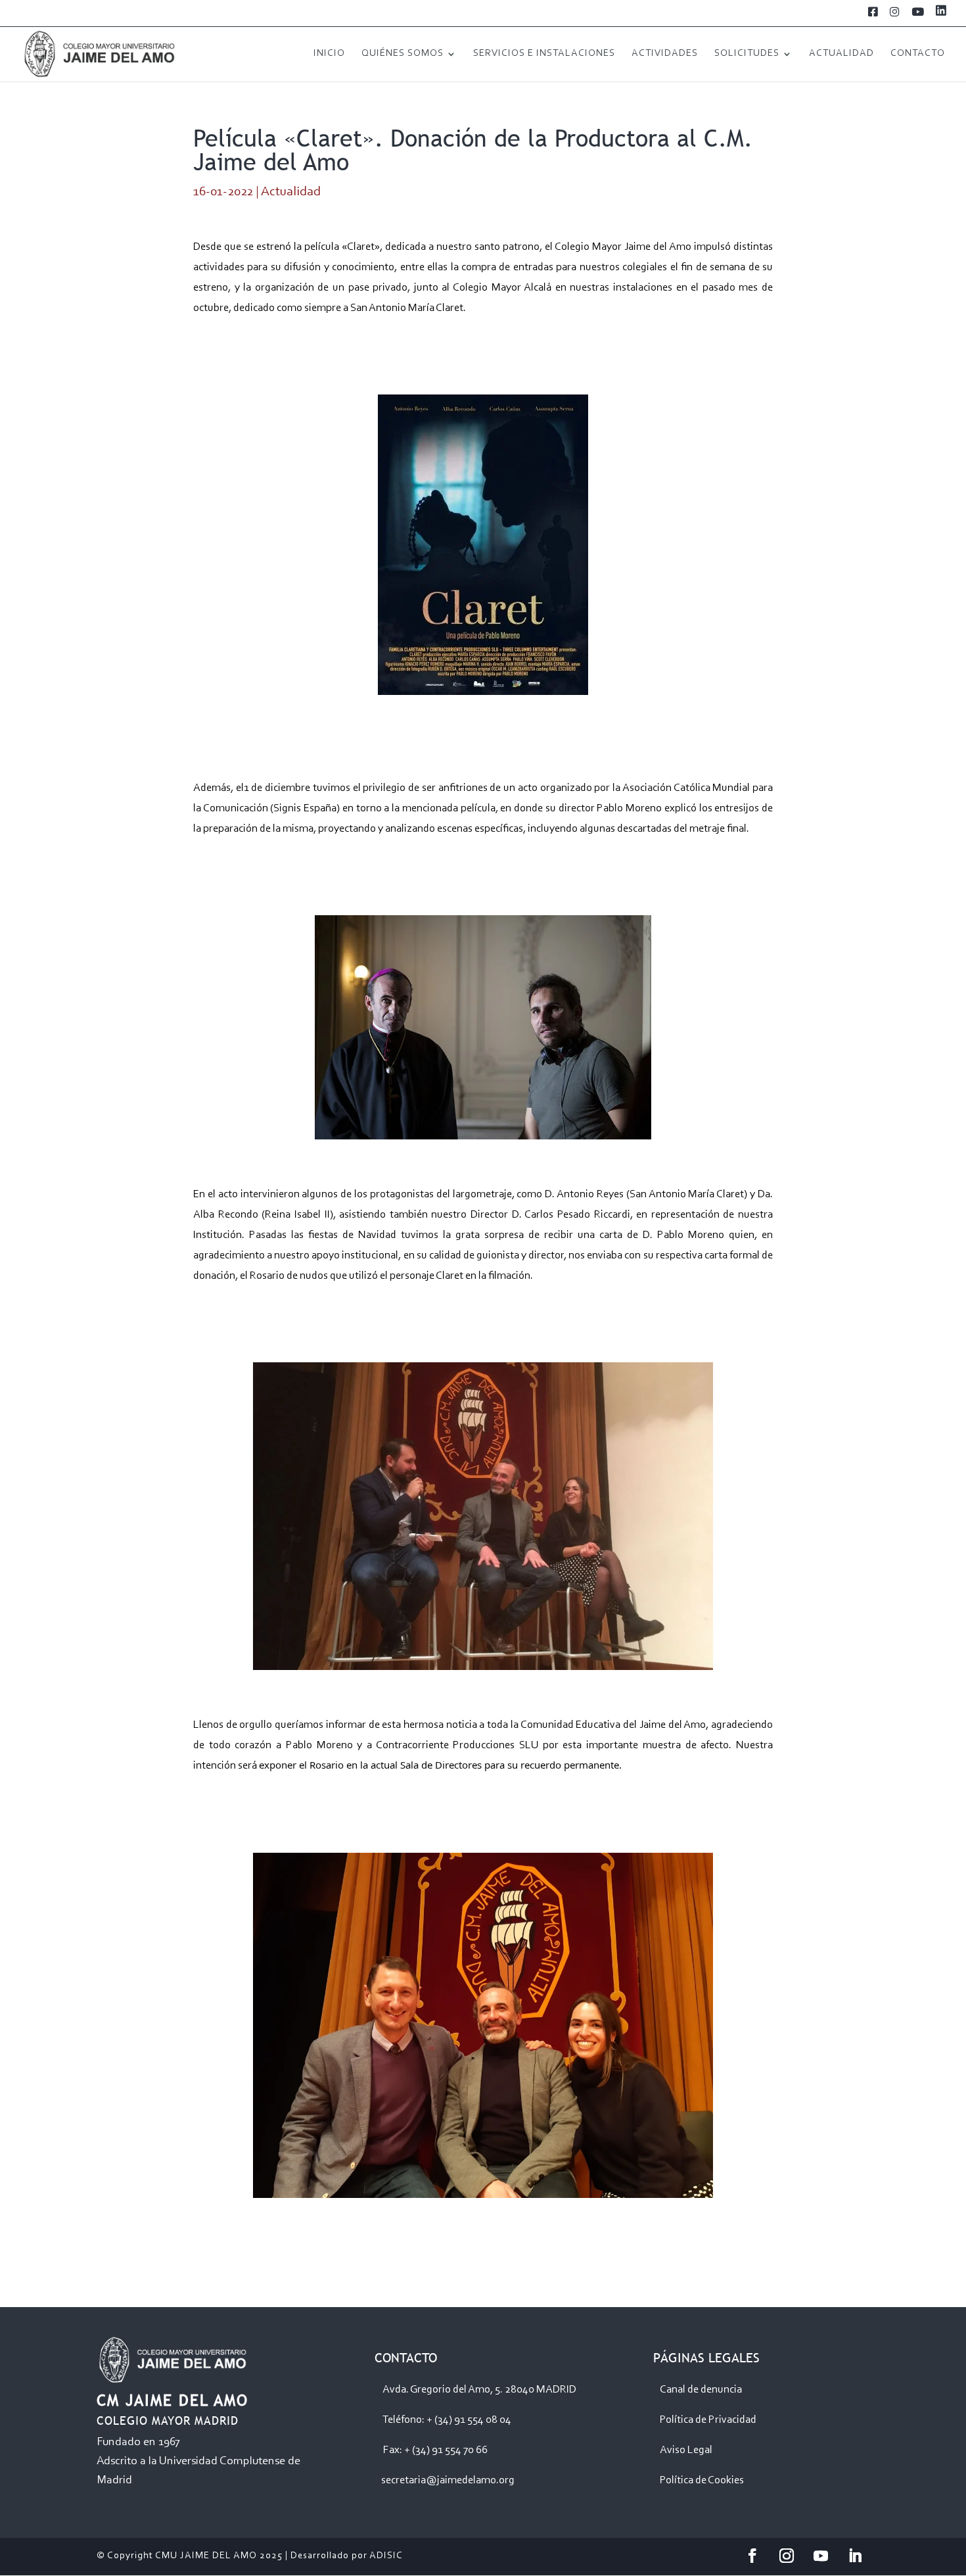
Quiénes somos (402, 54)
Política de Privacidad (708, 2420)
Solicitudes (747, 54)
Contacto (918, 54)
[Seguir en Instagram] (787, 2556)
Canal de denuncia (701, 2390)
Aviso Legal (686, 2450)
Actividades (665, 54)
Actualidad (841, 54)
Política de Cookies (702, 2480)
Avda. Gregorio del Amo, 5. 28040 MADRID (479, 2390)
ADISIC (386, 2556)
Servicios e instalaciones (544, 54)
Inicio (329, 54)
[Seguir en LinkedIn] (855, 2556)
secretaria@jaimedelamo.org (448, 2480)
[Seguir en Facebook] (752, 2556)
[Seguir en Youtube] (821, 2556)
